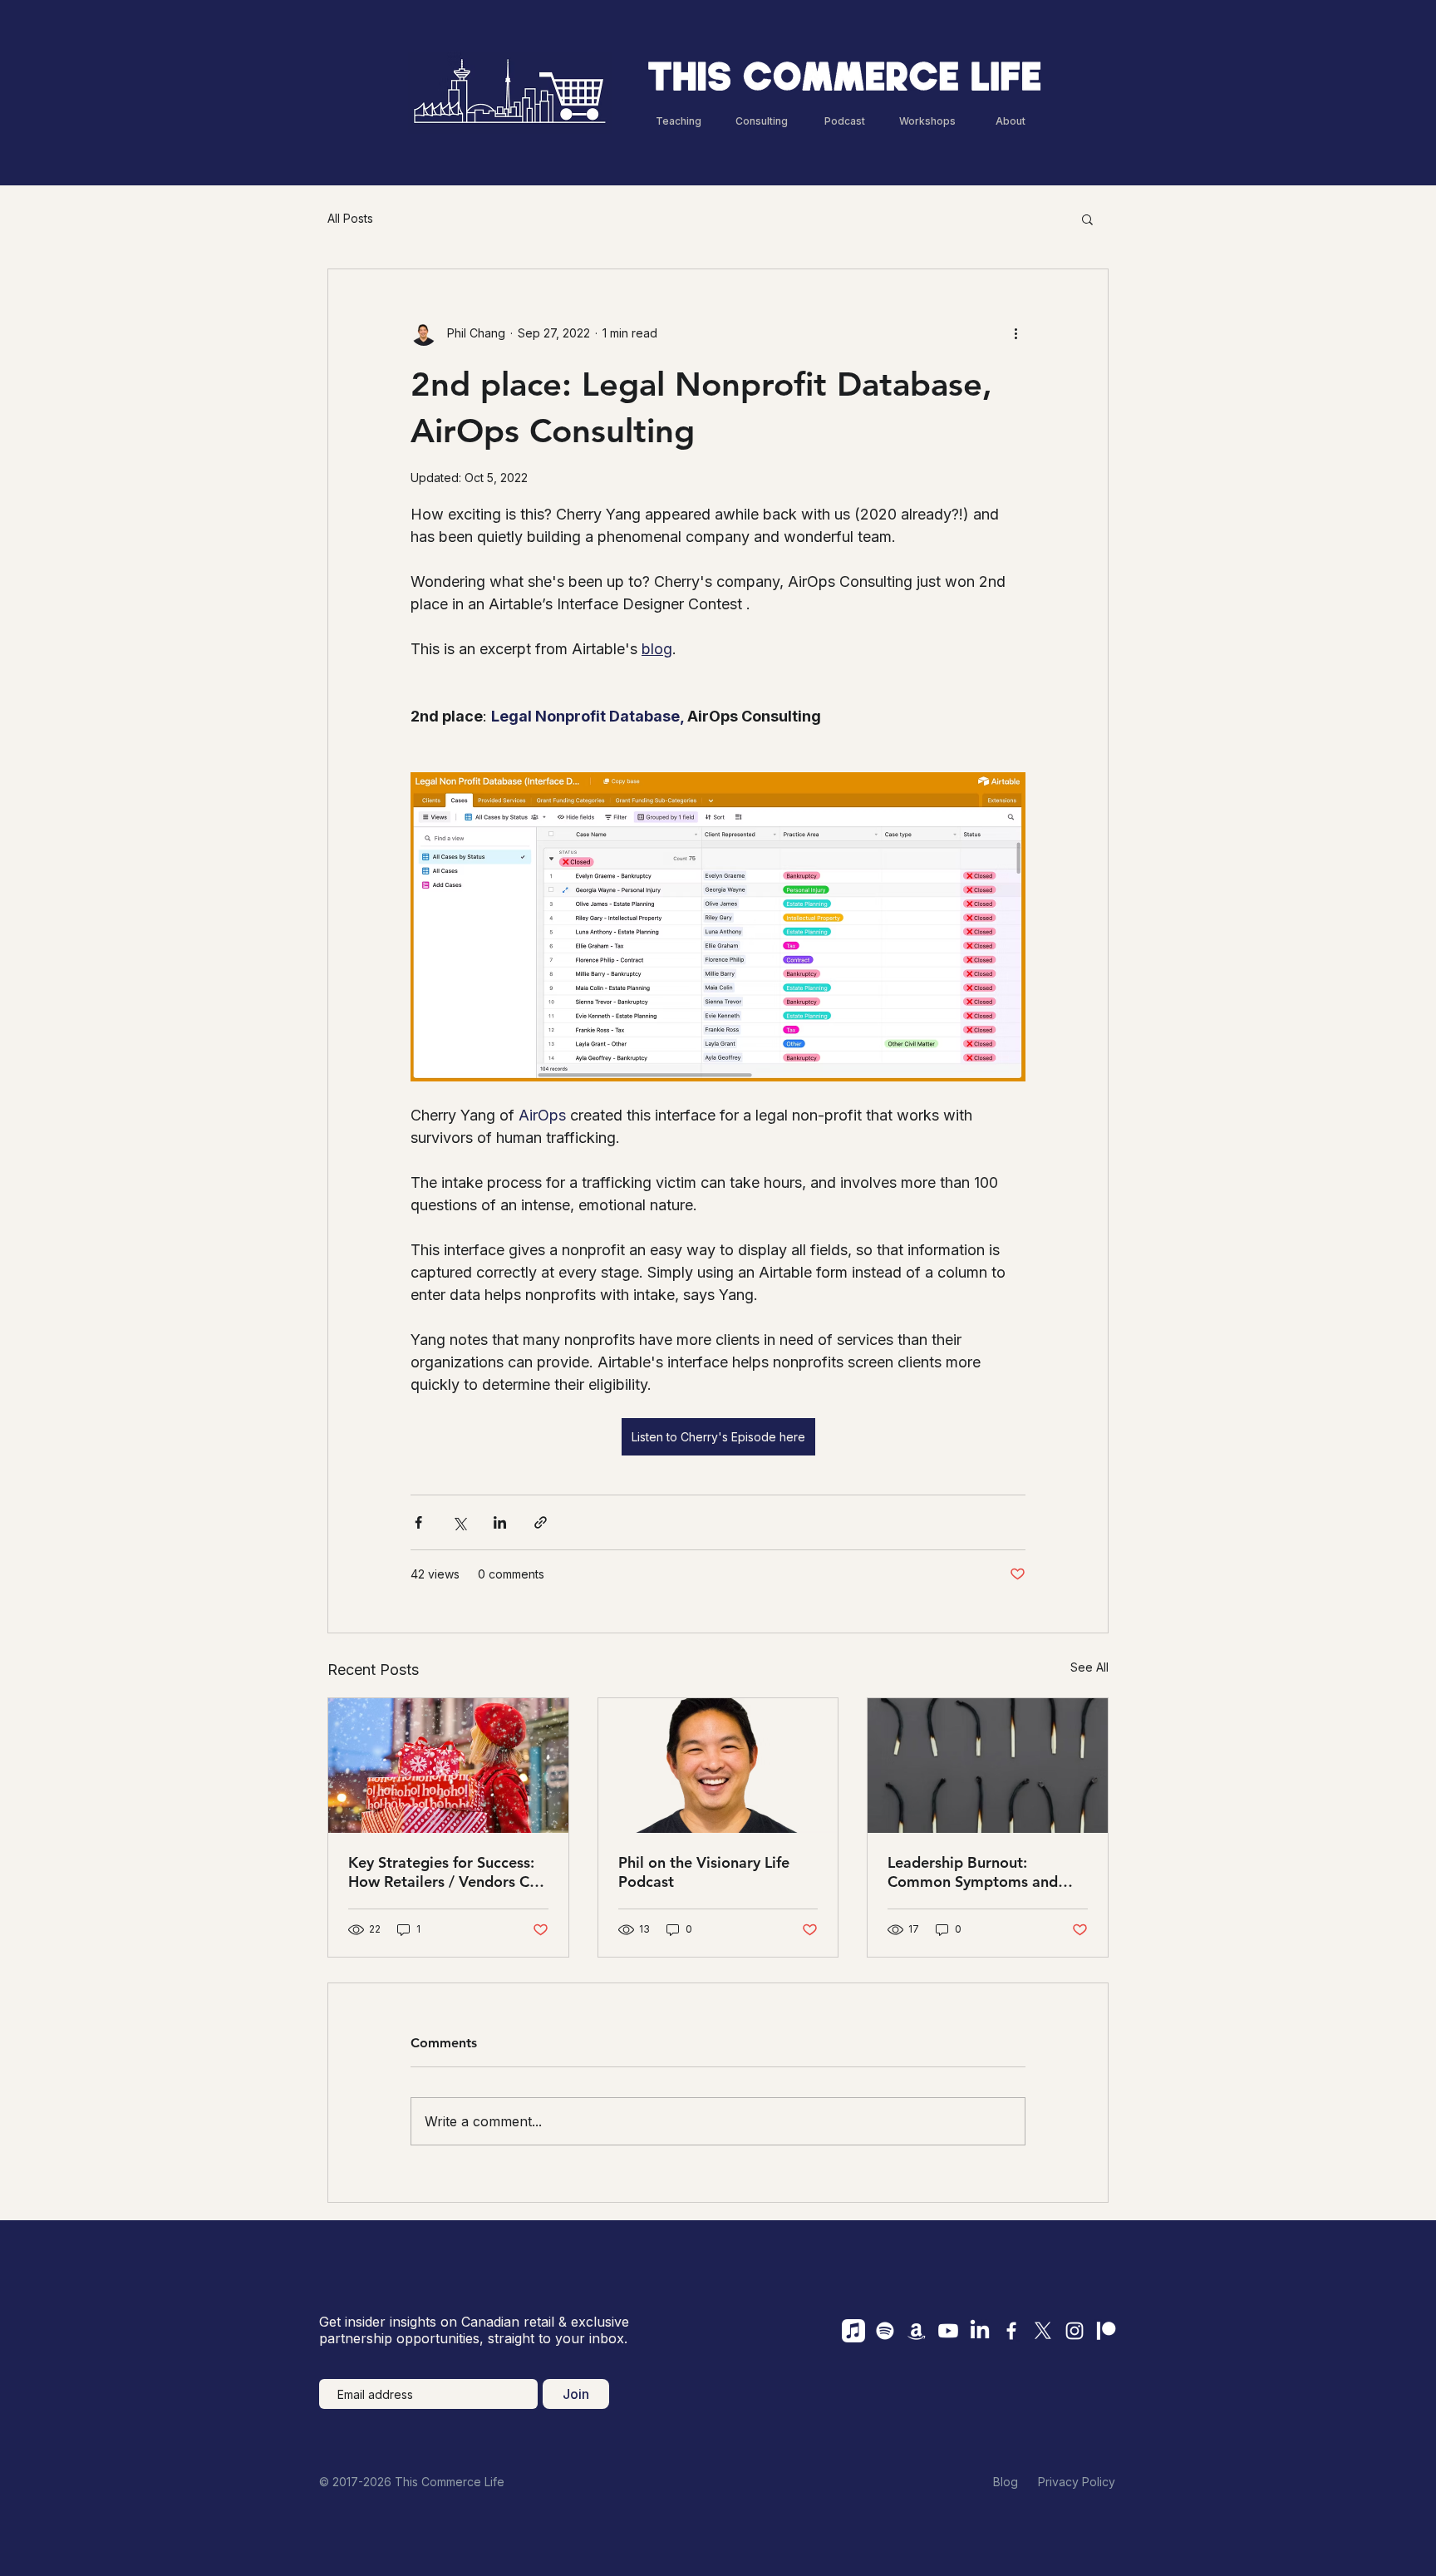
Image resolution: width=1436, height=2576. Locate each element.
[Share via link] (541, 1522)
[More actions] (1016, 332)
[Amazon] (917, 2331)
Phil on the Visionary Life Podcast (704, 1872)
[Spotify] (885, 2331)
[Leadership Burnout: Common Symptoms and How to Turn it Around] (988, 1766)
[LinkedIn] (980, 2331)
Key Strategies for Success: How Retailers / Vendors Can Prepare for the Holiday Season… (447, 1872)
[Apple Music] (853, 2331)
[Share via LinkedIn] (500, 1522)
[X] (1043, 2331)
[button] (1087, 219)
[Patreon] (1106, 2331)
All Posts (350, 218)
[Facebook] (1011, 2331)
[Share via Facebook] (418, 1522)
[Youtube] (948, 2331)
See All (1089, 1667)
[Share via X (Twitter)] (459, 1522)
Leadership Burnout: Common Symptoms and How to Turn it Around (973, 1872)
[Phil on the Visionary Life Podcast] (718, 1766)
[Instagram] (1075, 2331)
